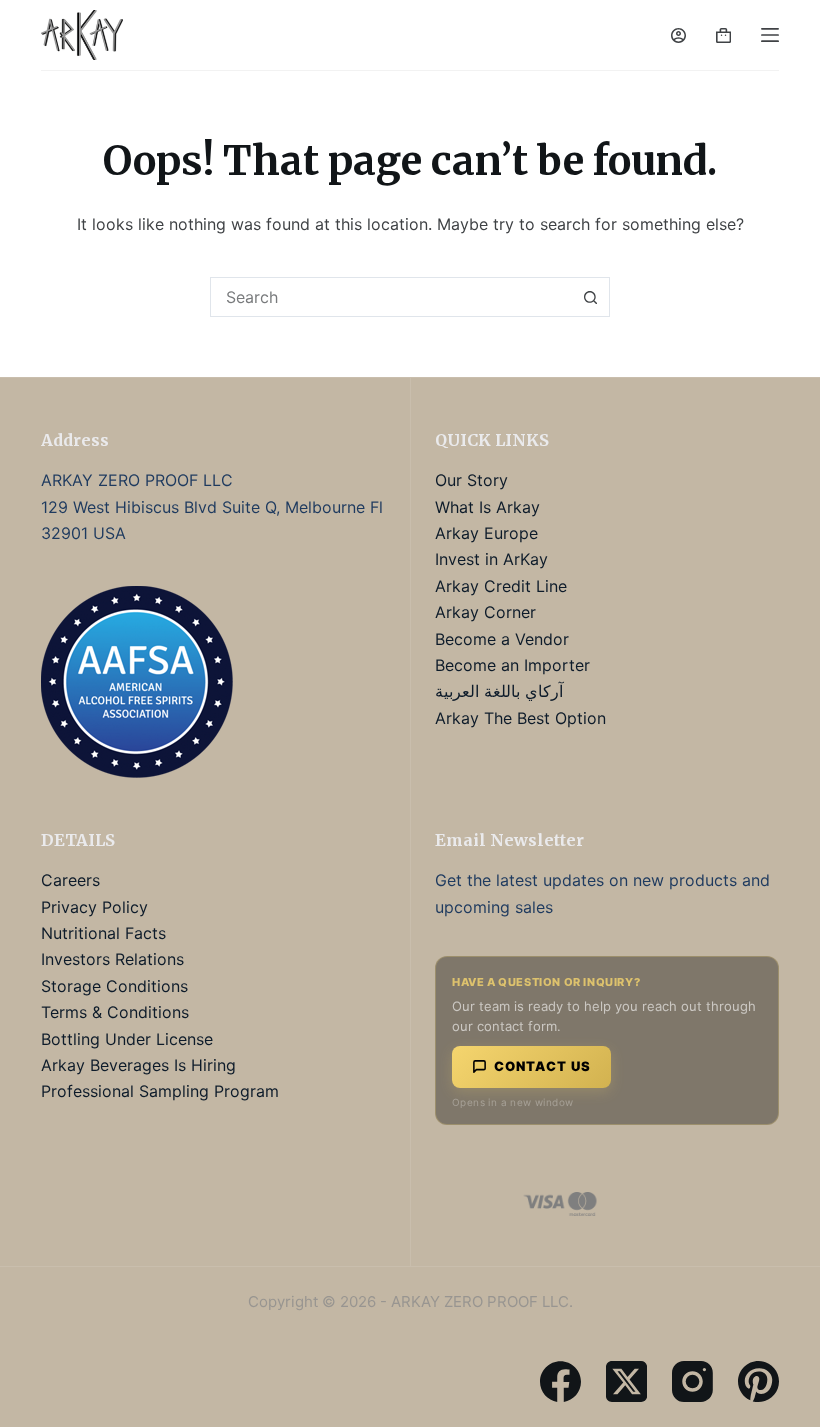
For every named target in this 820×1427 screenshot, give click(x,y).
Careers (70, 880)
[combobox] (391, 297)
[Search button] (590, 297)
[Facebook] (560, 1381)
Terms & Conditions (115, 1012)
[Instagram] (692, 1381)
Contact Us (542, 1066)
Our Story (471, 480)
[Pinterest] (758, 1381)
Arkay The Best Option (520, 718)
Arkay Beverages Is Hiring (138, 1065)
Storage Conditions (114, 986)
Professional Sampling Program (160, 1091)
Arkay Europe (486, 533)
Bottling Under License (127, 1039)
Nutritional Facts (103, 933)
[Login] (678, 35)
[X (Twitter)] (626, 1381)
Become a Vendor (502, 639)
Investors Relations (112, 959)
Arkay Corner (485, 612)
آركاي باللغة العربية (499, 691)
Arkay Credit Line (501, 586)
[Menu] (770, 35)
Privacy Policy (94, 907)
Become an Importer (512, 665)
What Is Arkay (487, 507)
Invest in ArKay (491, 559)
